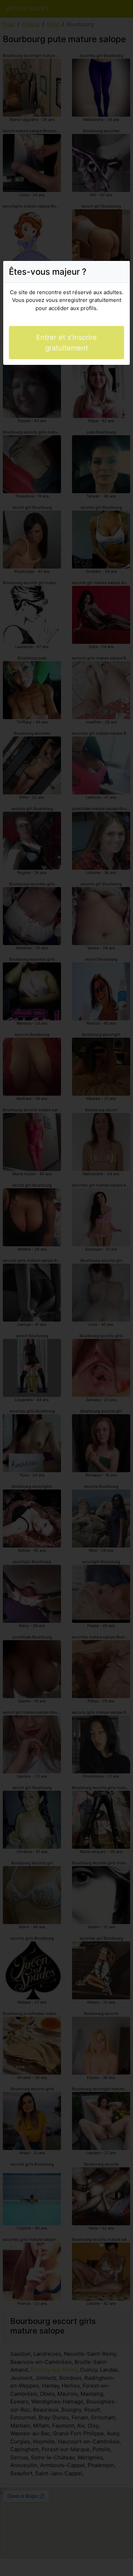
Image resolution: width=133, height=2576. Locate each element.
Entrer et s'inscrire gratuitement (66, 343)
